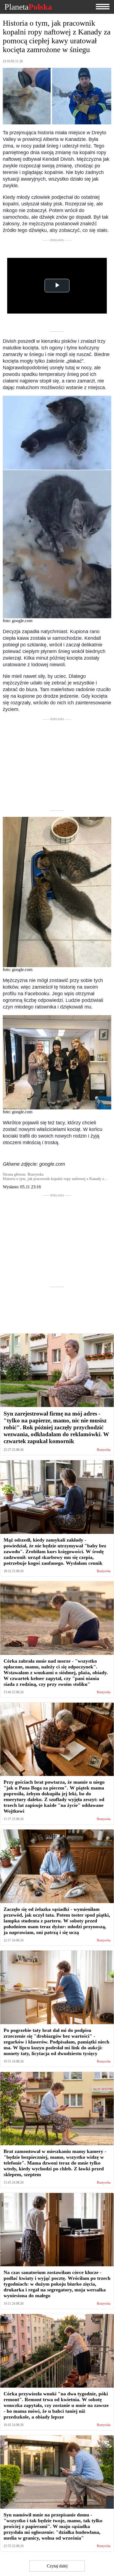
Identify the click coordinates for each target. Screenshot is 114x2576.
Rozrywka (104, 1450)
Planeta (28, 7)
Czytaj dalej (57, 2566)
